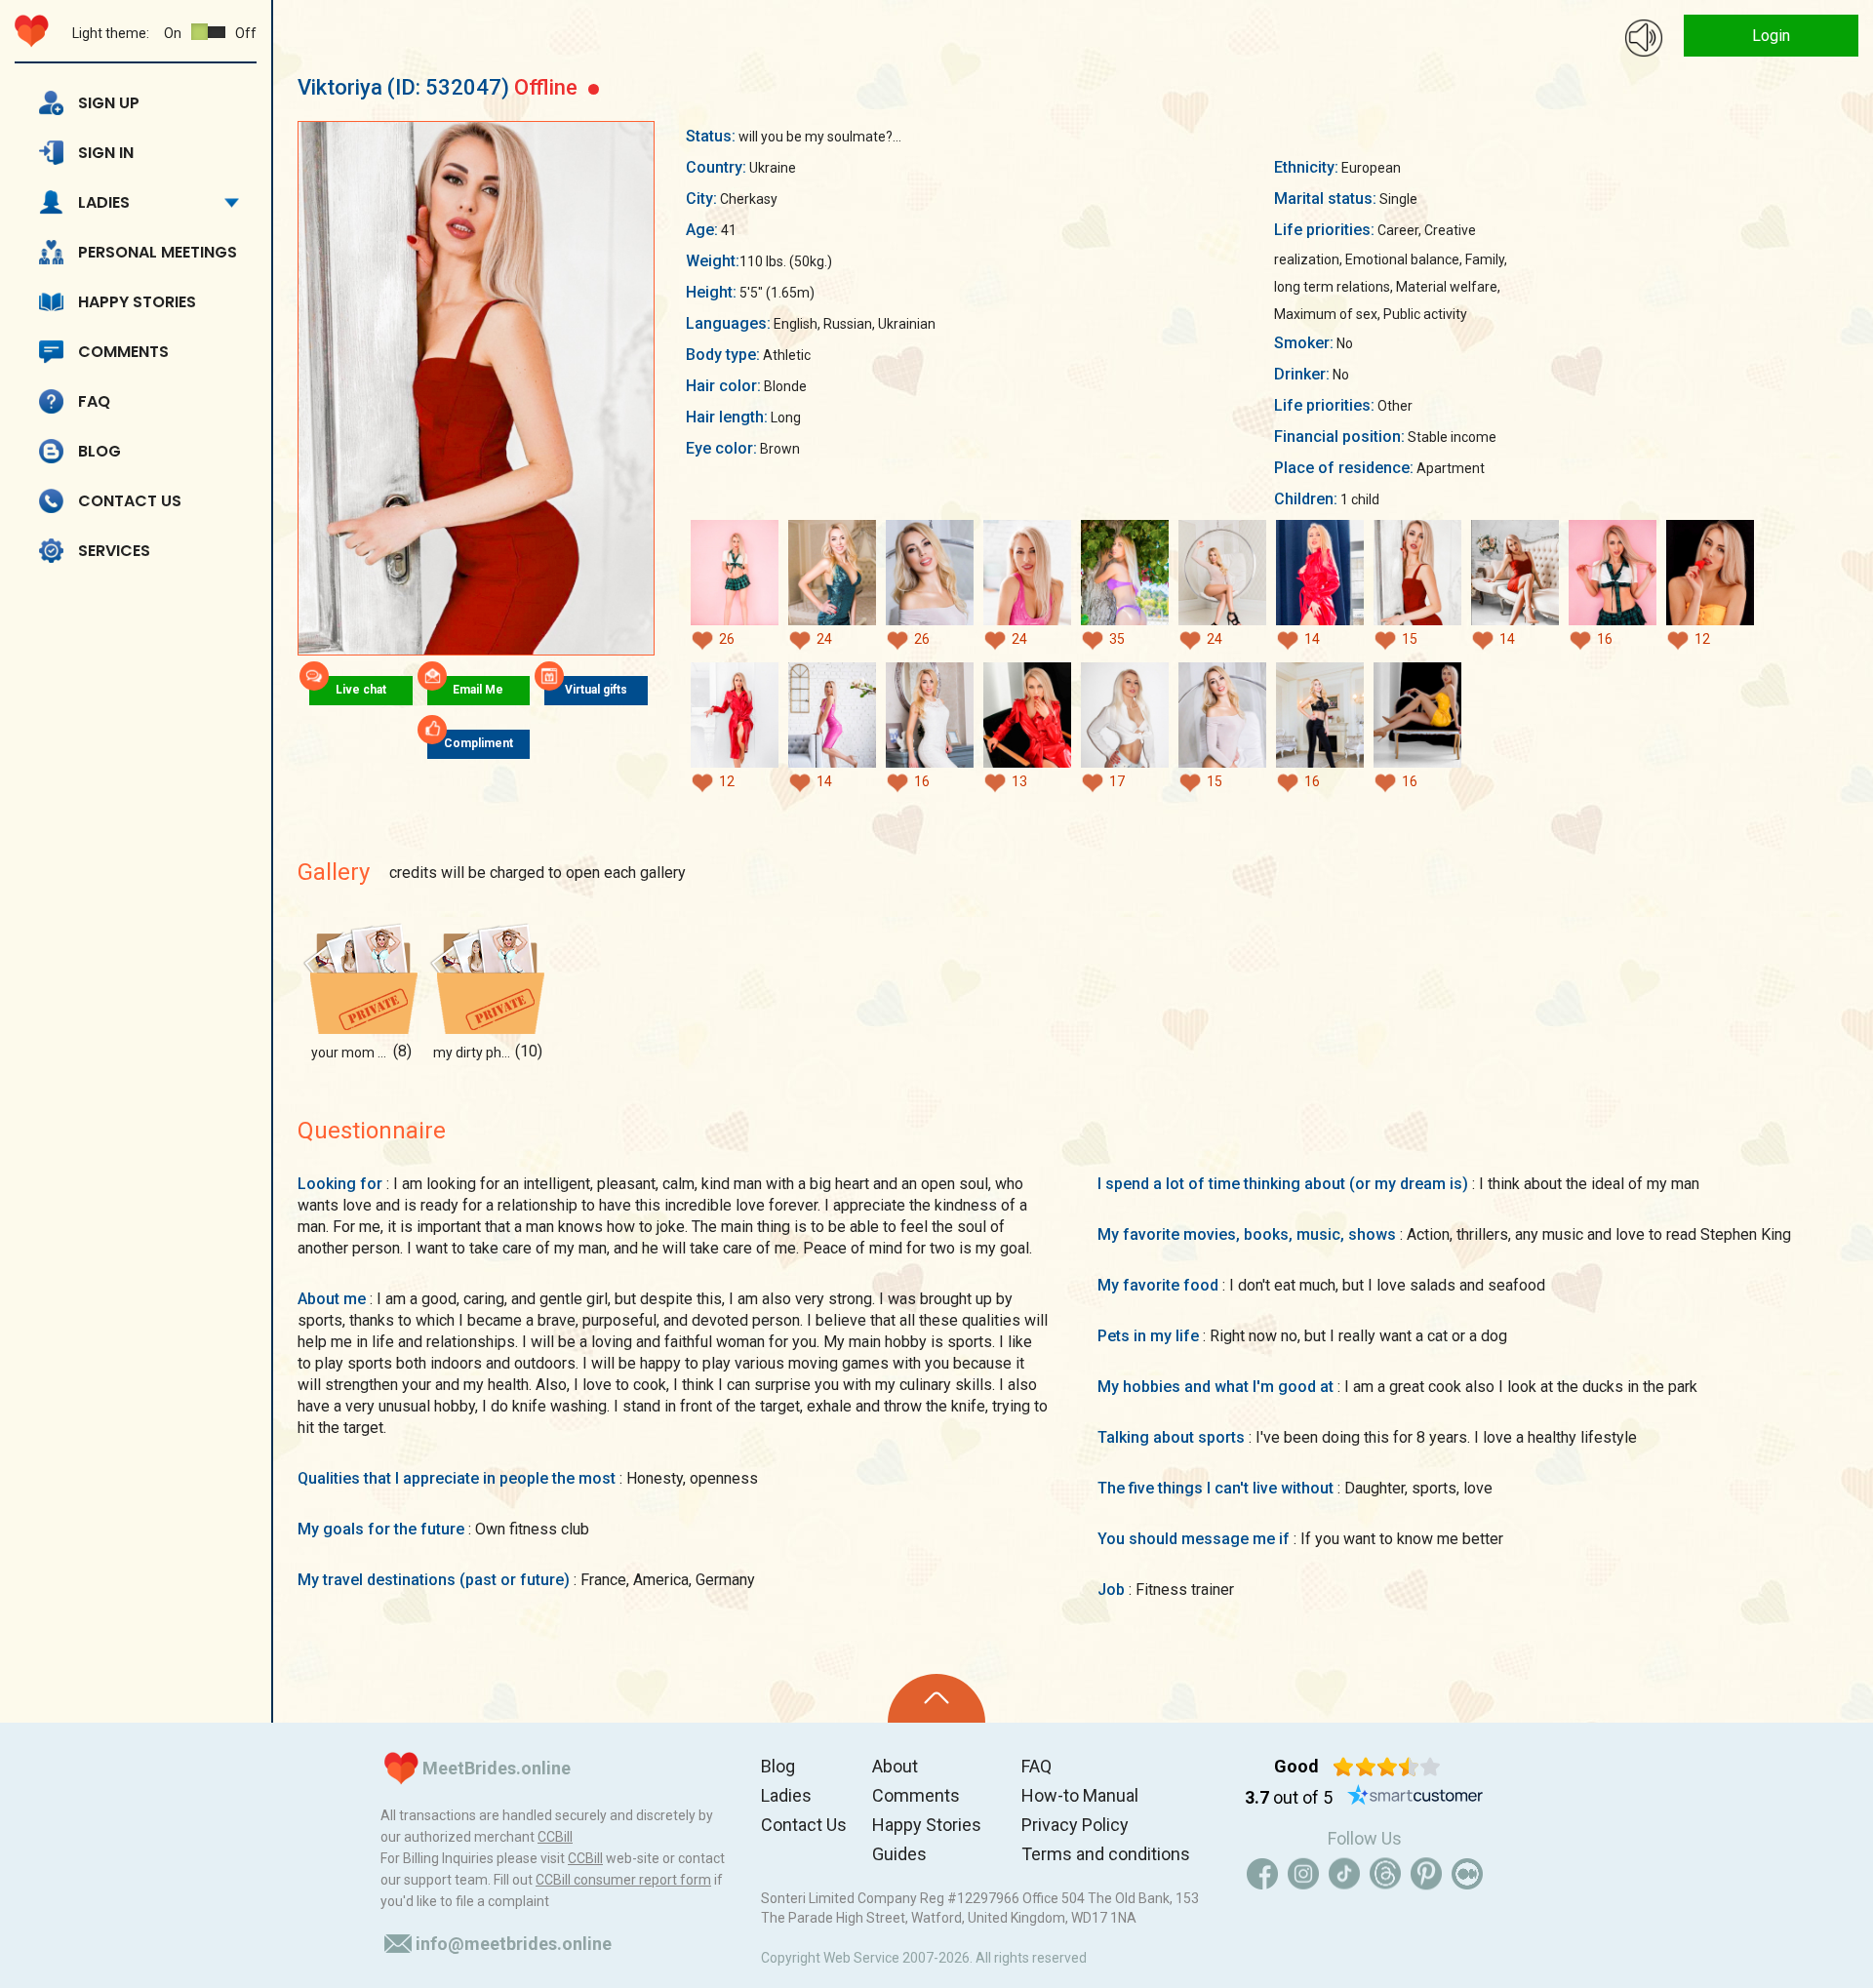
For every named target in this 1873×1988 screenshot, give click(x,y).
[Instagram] (1303, 1874)
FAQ (94, 401)
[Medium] (1467, 1874)
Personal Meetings (158, 252)
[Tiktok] (1344, 1874)
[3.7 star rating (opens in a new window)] (1387, 1767)
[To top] (936, 1698)
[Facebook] (1262, 1874)
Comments (123, 352)
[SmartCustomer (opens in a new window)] (1415, 1798)
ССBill (555, 1837)
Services (114, 551)
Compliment (478, 743)
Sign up (109, 103)
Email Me (478, 690)
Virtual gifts (596, 690)
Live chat (361, 690)
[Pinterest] (1426, 1874)
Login (1771, 36)
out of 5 (1289, 1797)
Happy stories (137, 302)
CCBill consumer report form (623, 1880)
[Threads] (1385, 1874)
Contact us (130, 501)
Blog (100, 451)
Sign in (106, 153)
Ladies (104, 202)
